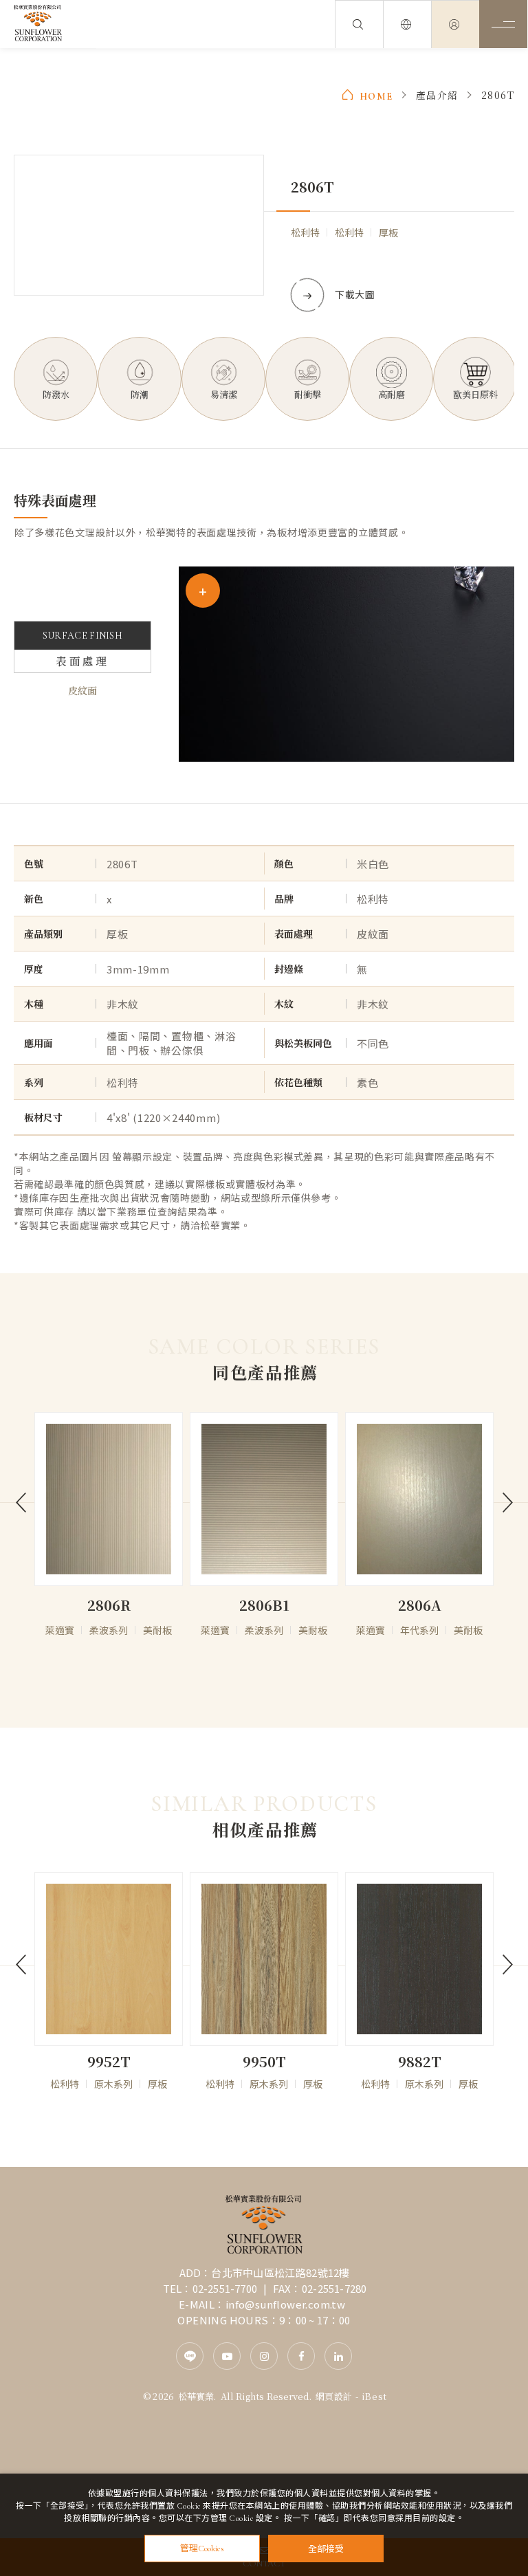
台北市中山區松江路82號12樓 (280, 2272)
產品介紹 (437, 95)
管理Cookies (202, 2549)
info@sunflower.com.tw (285, 2304)
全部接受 (326, 2548)
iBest (374, 2396)
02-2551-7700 (225, 2288)
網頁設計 (334, 2396)
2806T (498, 95)
